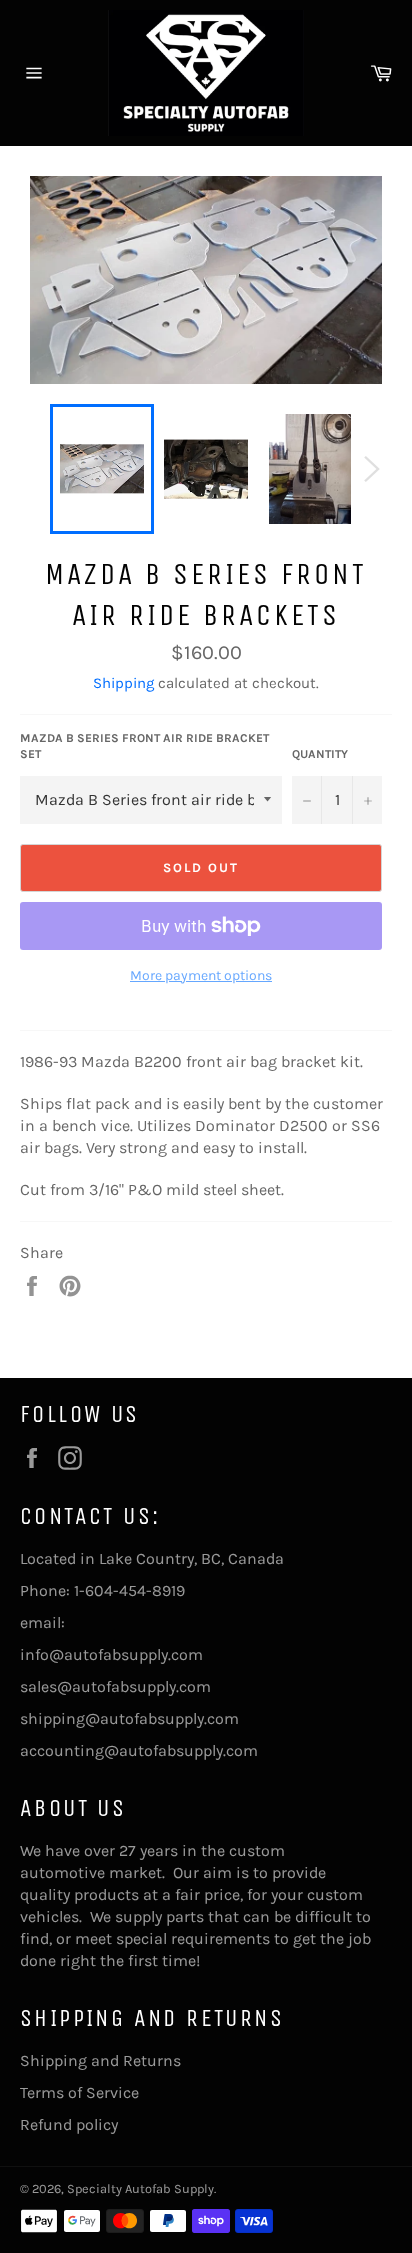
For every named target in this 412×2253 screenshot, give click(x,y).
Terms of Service (79, 2092)
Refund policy (69, 2124)
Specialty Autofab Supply (140, 2188)
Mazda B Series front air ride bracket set (144, 746)
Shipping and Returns (100, 2060)
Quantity (320, 754)
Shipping (123, 683)
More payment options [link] (201, 975)
